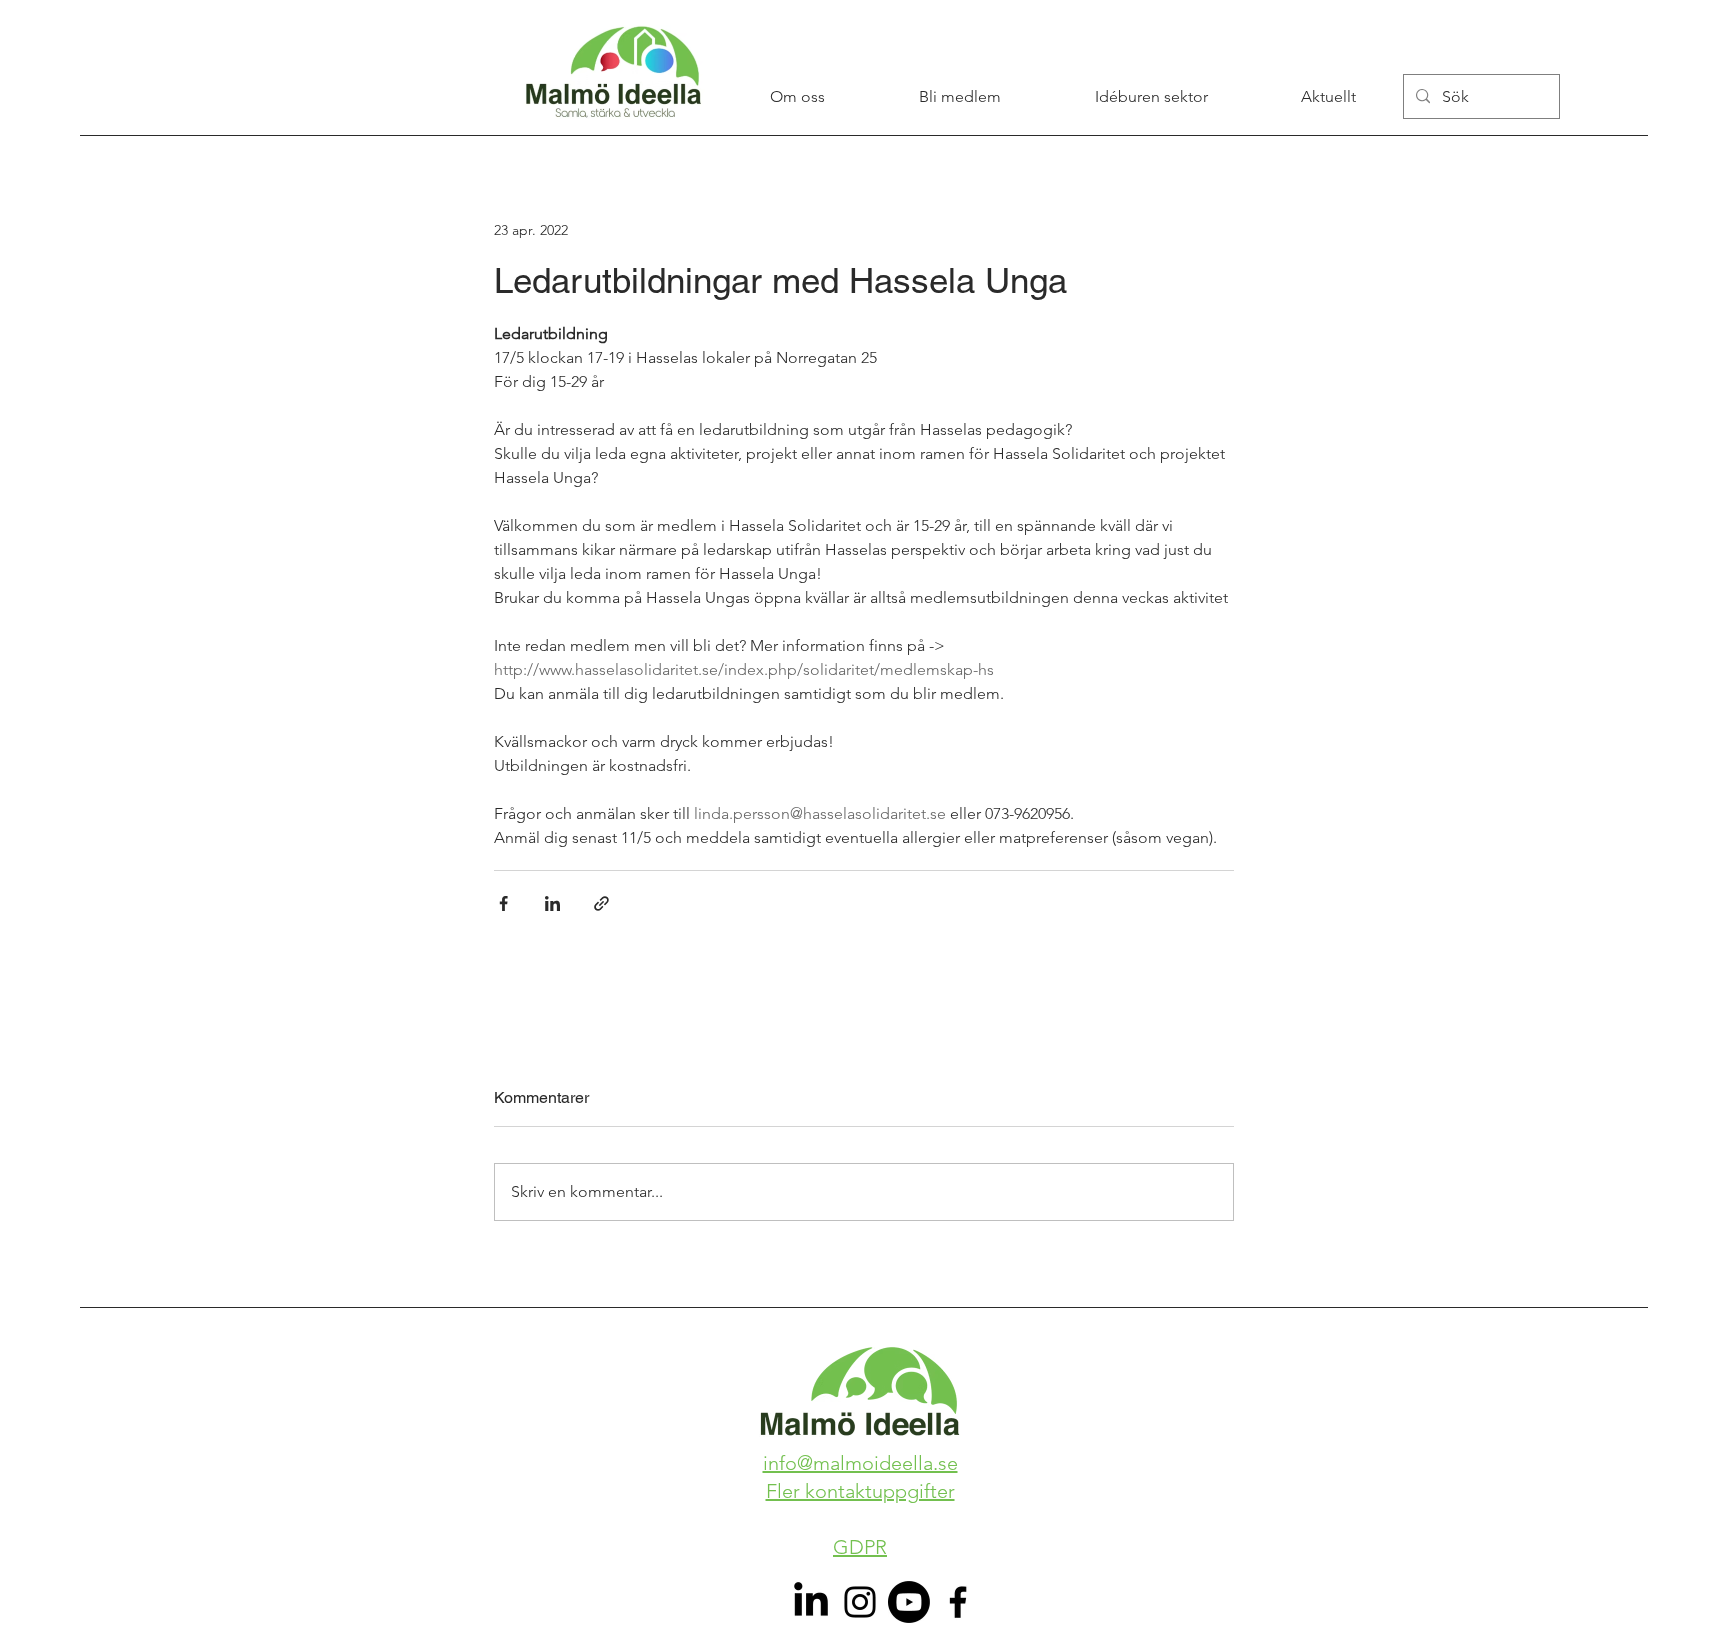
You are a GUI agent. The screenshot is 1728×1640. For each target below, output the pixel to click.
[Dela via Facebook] (503, 903)
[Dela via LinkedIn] (552, 903)
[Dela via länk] (601, 903)
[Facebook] (958, 1602)
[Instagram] (860, 1602)
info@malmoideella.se (860, 1463)
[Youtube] (909, 1602)
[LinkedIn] (811, 1602)
